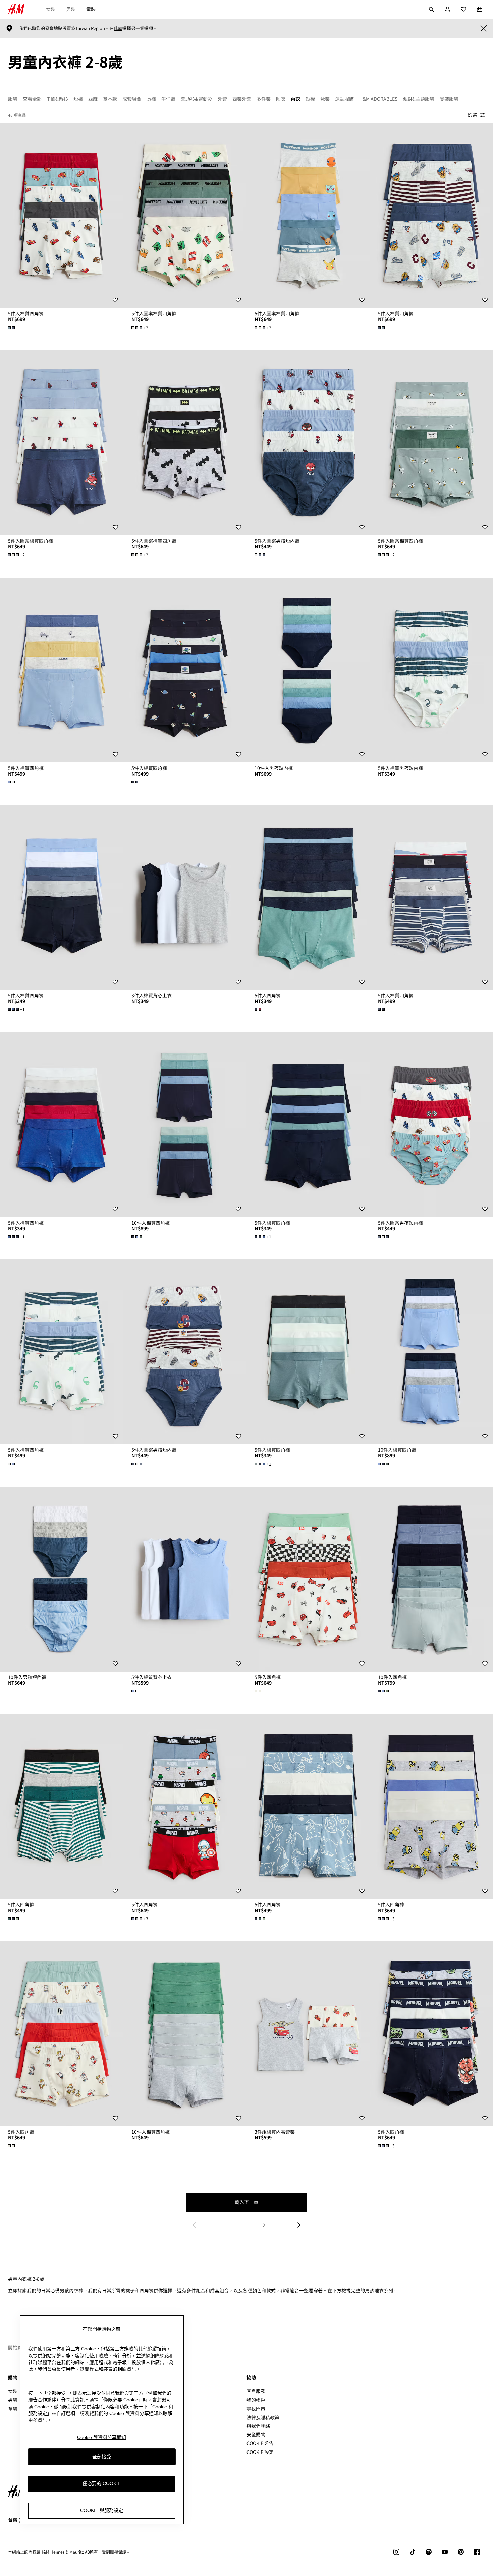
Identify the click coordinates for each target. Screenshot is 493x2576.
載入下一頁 (246, 2202)
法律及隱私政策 (263, 2417)
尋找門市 (256, 2409)
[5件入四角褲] (308, 897)
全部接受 (102, 2457)
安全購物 (256, 2434)
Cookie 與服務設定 (102, 2511)
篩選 (472, 115)
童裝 (91, 9)
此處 (118, 28)
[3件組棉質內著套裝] (308, 2034)
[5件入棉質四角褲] (62, 216)
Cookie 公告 (260, 2443)
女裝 (51, 9)
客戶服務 (256, 2391)
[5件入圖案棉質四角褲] (185, 216)
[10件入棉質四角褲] (185, 1125)
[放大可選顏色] (12, 328)
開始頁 (15, 2347)
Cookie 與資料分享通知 (102, 2437)
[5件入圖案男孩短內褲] (308, 443)
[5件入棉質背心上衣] (185, 1579)
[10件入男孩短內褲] (308, 670)
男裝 (71, 9)
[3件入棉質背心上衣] (185, 897)
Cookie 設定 (260, 2452)
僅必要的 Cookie (102, 2484)
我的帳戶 (256, 2400)
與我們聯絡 (258, 2426)
